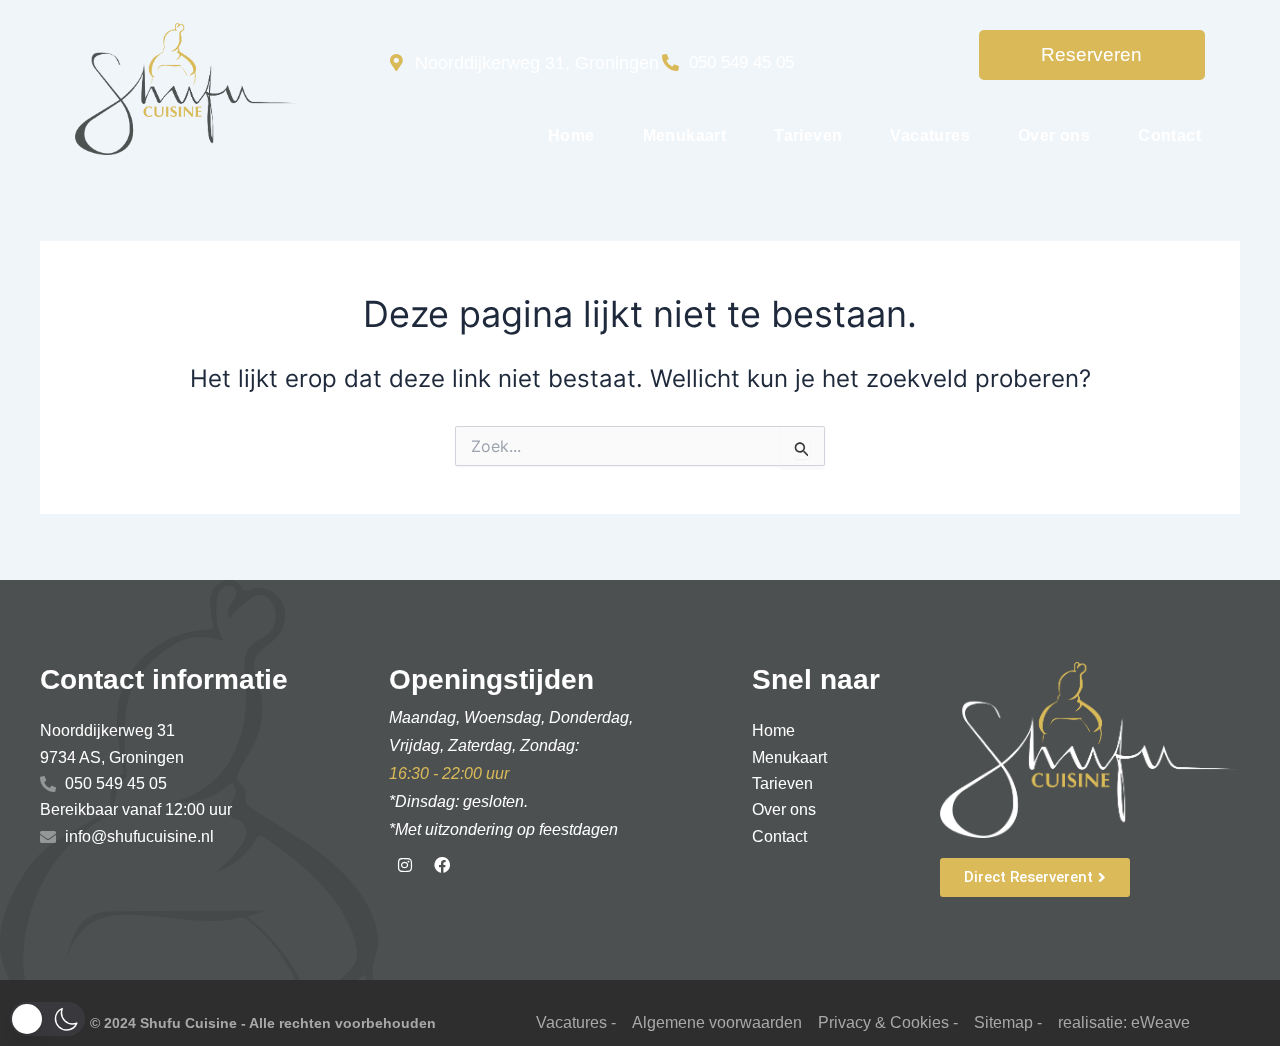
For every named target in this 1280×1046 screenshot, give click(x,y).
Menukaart (685, 135)
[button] (47, 1019)
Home (571, 135)
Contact (1169, 135)
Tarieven (808, 135)
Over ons (1054, 135)
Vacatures (930, 135)
